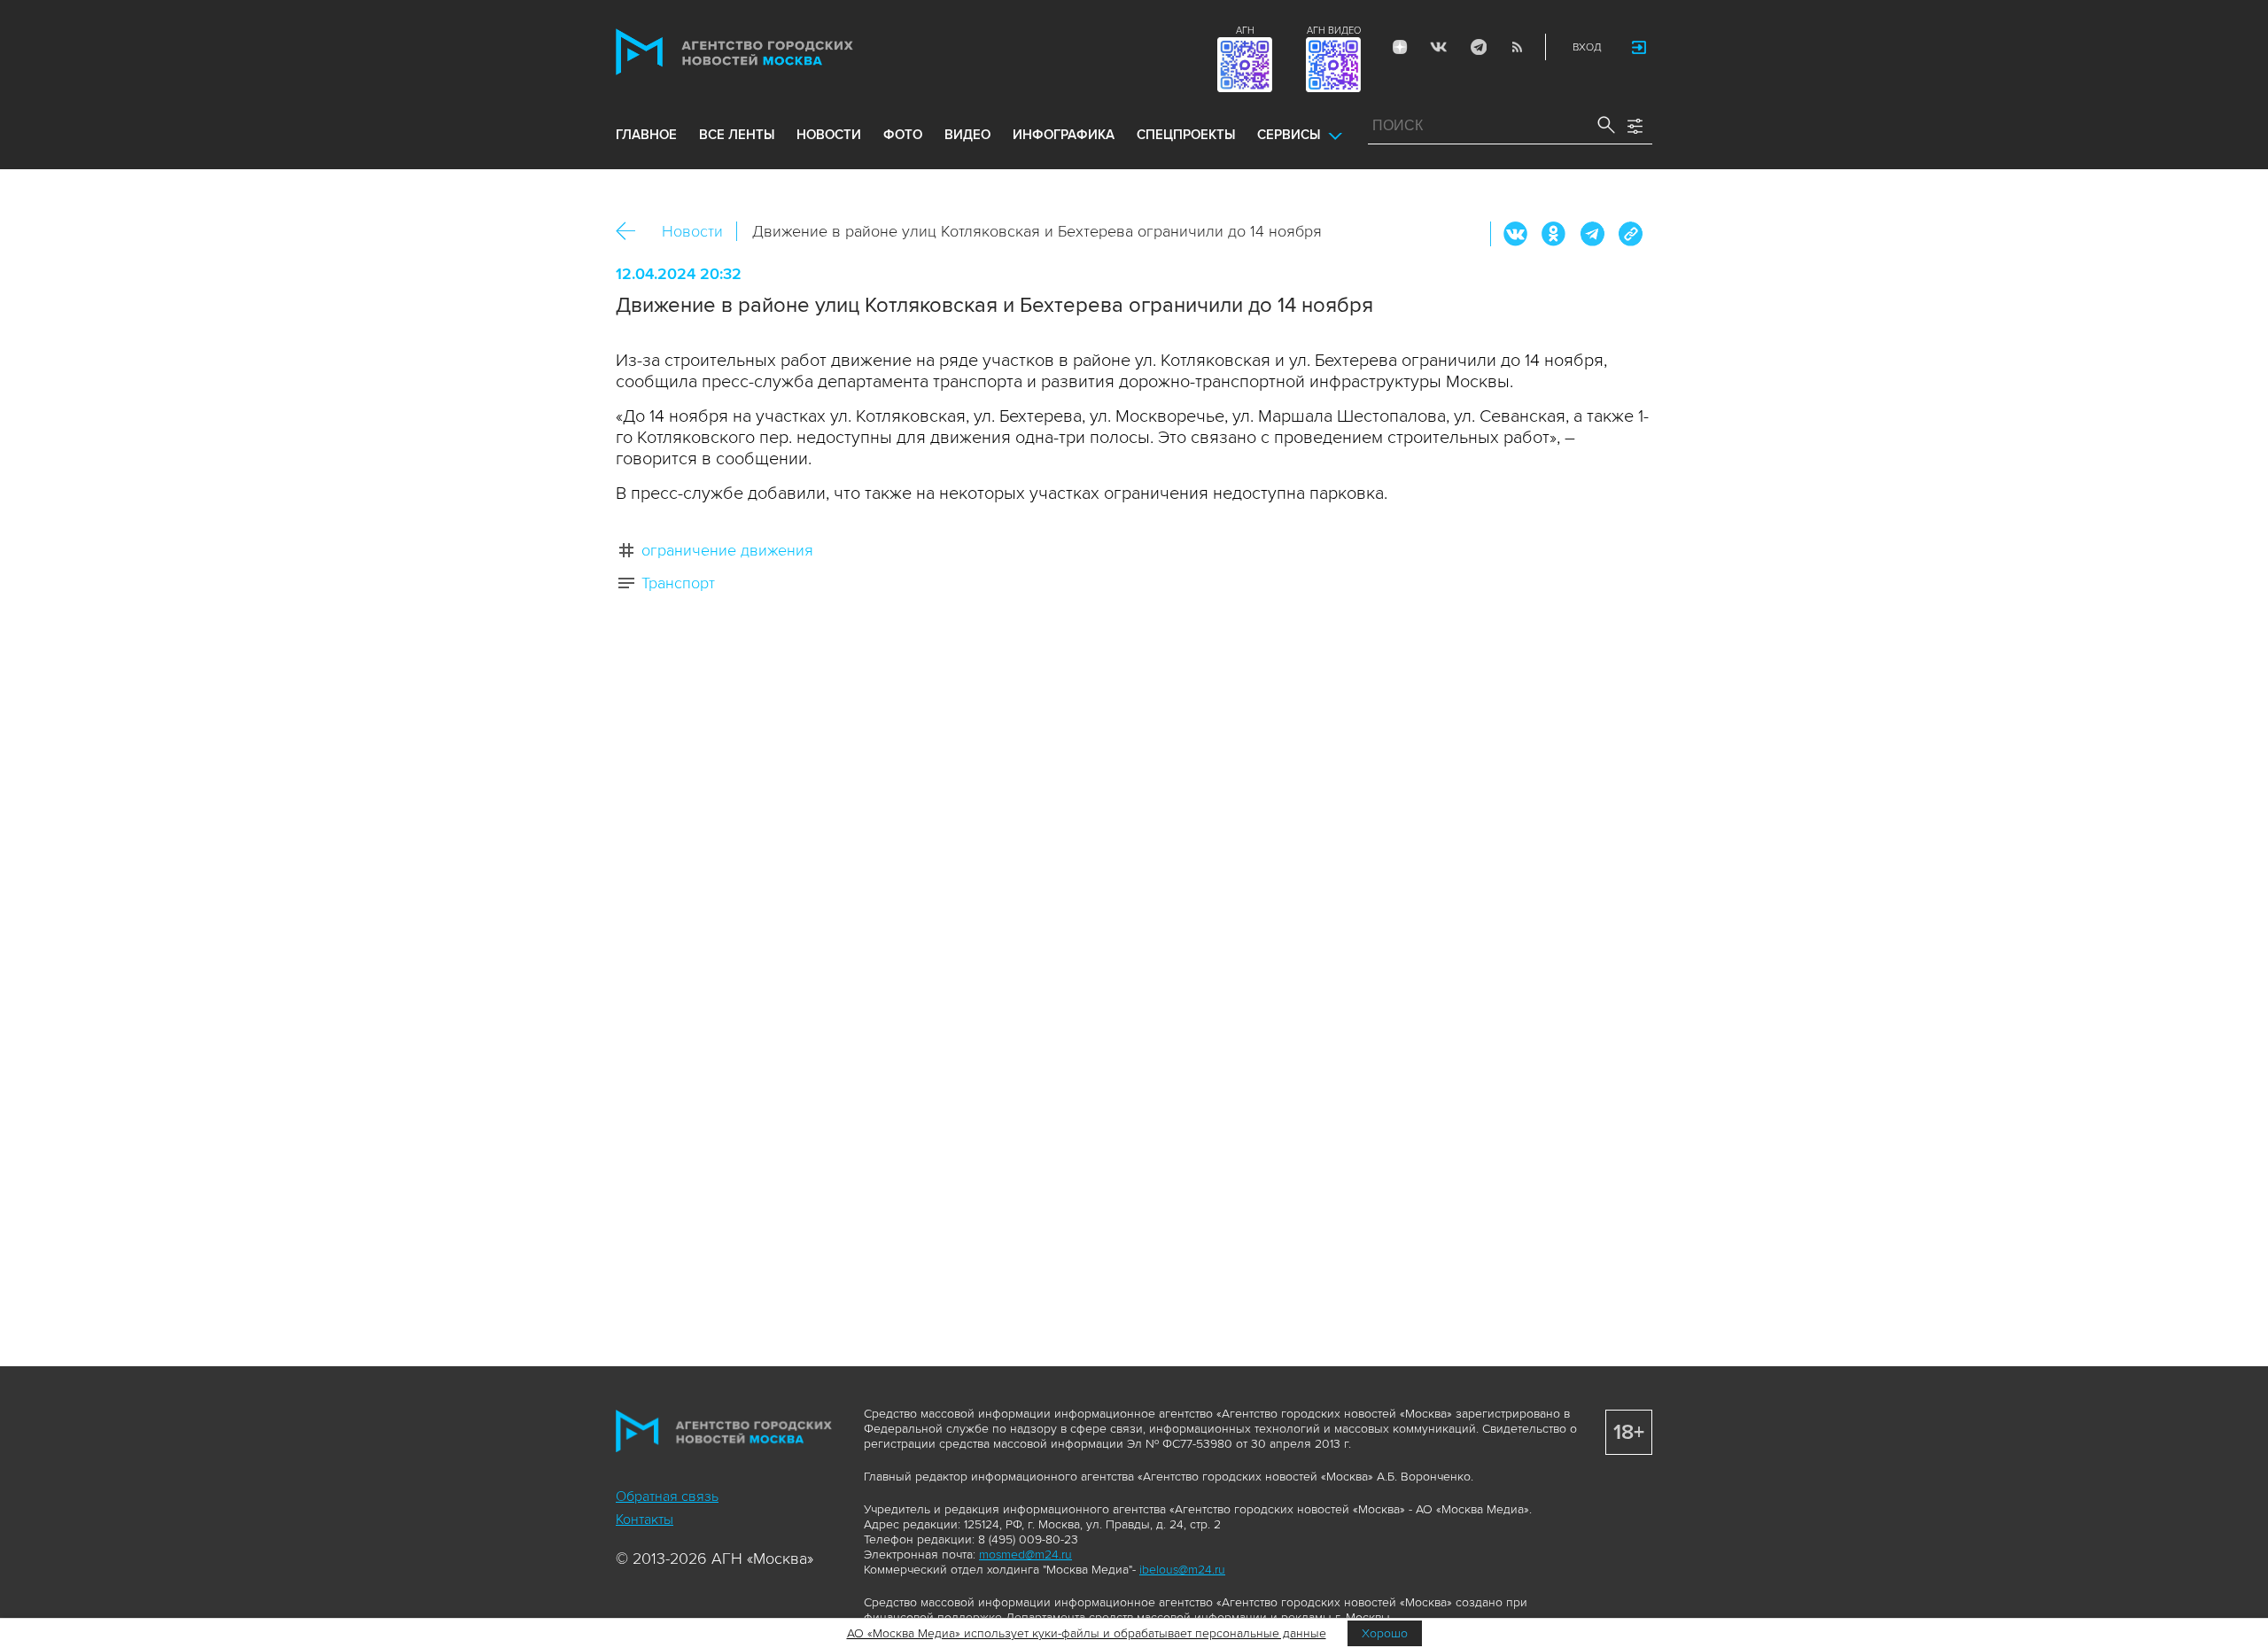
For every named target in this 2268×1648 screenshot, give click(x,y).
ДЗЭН (1400, 47)
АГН (1245, 31)
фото (903, 135)
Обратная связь (667, 1496)
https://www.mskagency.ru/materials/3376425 (1630, 234)
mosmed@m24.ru (1025, 1555)
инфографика (1064, 135)
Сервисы (1289, 135)
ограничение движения (727, 550)
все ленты (737, 135)
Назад (632, 232)
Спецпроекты (1186, 135)
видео (967, 135)
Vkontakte (1439, 47)
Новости (692, 231)
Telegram (1478, 47)
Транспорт (678, 583)
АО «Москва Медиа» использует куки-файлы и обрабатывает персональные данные (1087, 1633)
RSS (1517, 47)
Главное (646, 135)
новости (829, 135)
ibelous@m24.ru (1182, 1570)
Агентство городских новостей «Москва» (768, 52)
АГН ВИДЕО (1334, 31)
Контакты (645, 1520)
